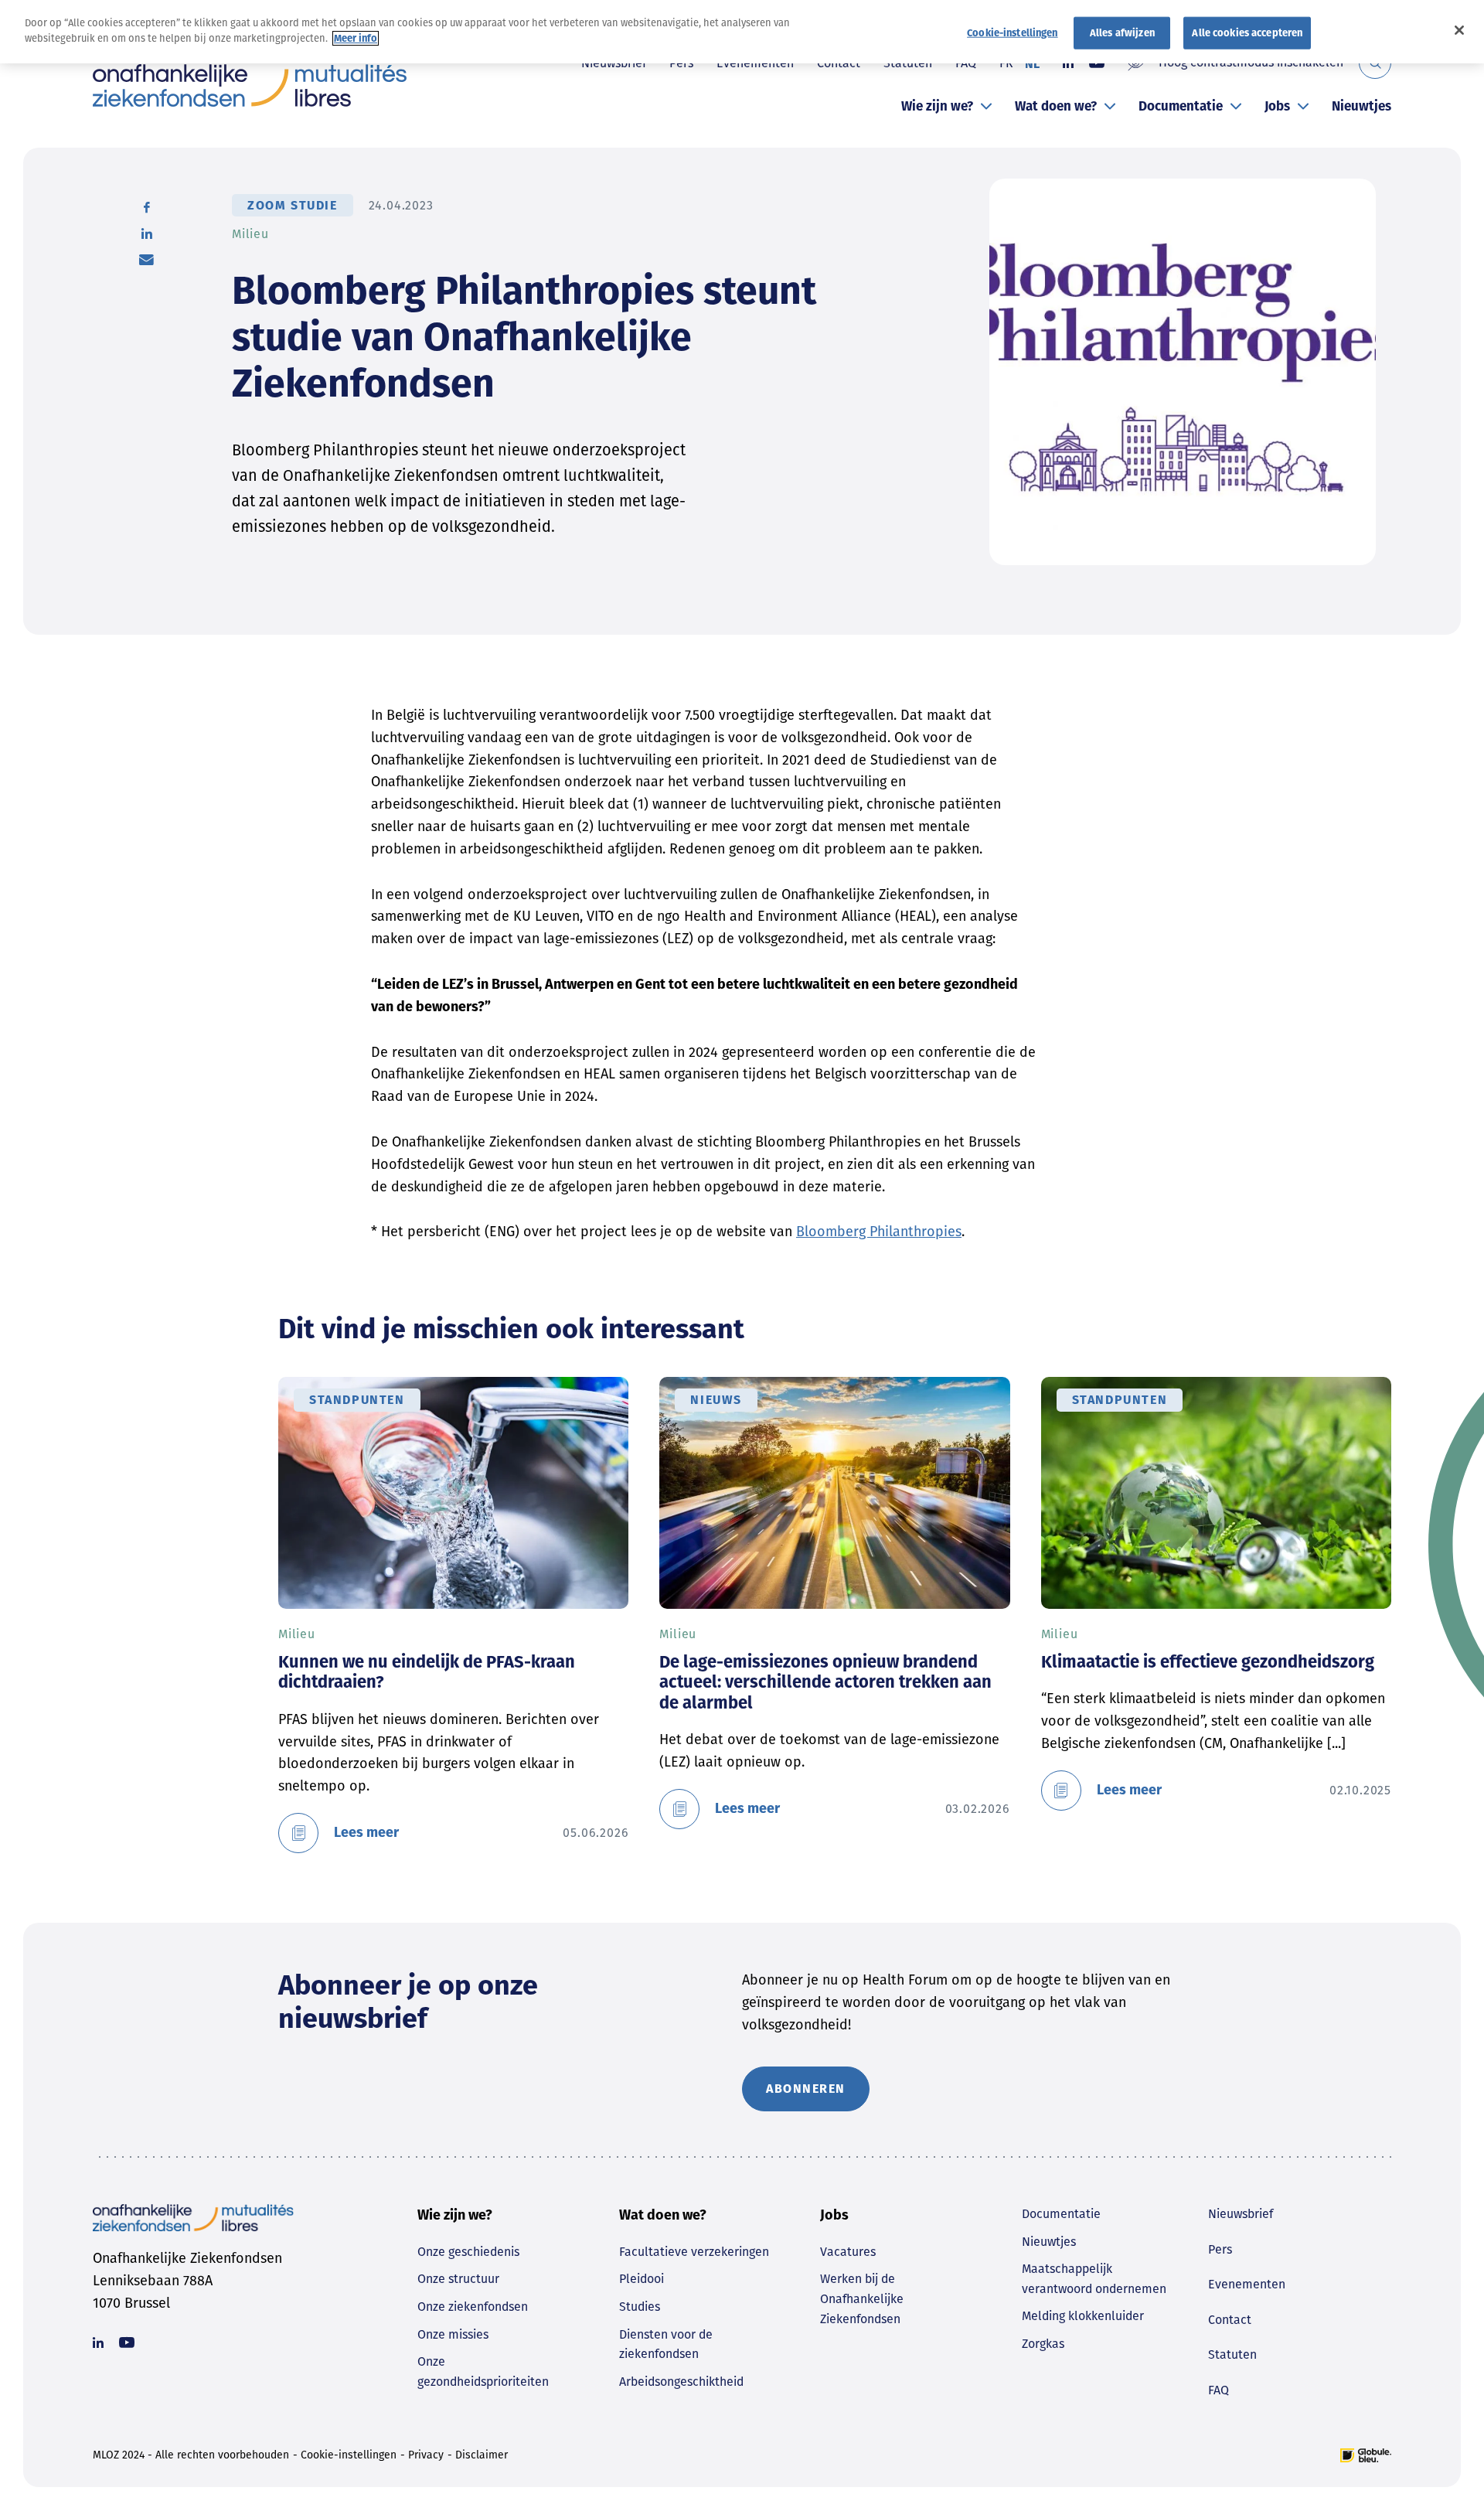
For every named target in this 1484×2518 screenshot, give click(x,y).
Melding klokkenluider (1083, 2316)
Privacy (426, 2455)
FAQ (1219, 2390)
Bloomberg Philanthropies (879, 1232)
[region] (742, 32)
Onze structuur (458, 2279)
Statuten (1232, 2354)
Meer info (356, 38)
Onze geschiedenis (468, 2252)
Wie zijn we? (937, 106)
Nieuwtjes (1361, 106)
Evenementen (1247, 2284)
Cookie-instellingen (349, 2455)
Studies (640, 2307)
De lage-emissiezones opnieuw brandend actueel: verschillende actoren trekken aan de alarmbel (825, 1682)
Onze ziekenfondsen (473, 2307)
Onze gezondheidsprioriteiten (483, 2371)
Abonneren (806, 2089)
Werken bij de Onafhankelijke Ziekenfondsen (862, 2298)
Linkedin (98, 2343)
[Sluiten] (1459, 30)
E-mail (146, 260)
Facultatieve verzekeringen (694, 2252)
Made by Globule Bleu (1366, 2455)
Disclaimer (482, 2455)
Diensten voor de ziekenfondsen (666, 2344)
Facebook (147, 207)
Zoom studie (293, 205)
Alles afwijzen (1122, 33)
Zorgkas (1043, 2344)
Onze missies (453, 2334)
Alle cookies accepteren (1247, 33)
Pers (1220, 2249)
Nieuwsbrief (1241, 2214)
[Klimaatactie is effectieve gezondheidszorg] (1216, 1493)
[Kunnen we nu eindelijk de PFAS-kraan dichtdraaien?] (453, 1493)
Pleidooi (642, 2279)
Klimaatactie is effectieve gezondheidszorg (1208, 1662)
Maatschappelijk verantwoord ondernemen (1094, 2279)
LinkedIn (147, 233)
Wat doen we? (1056, 106)
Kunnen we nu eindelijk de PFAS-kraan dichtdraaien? (427, 1672)
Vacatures (848, 2252)
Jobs (1277, 106)
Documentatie (1181, 106)
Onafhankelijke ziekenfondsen (250, 85)
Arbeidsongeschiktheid (681, 2382)
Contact (1230, 2320)
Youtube (127, 2343)
